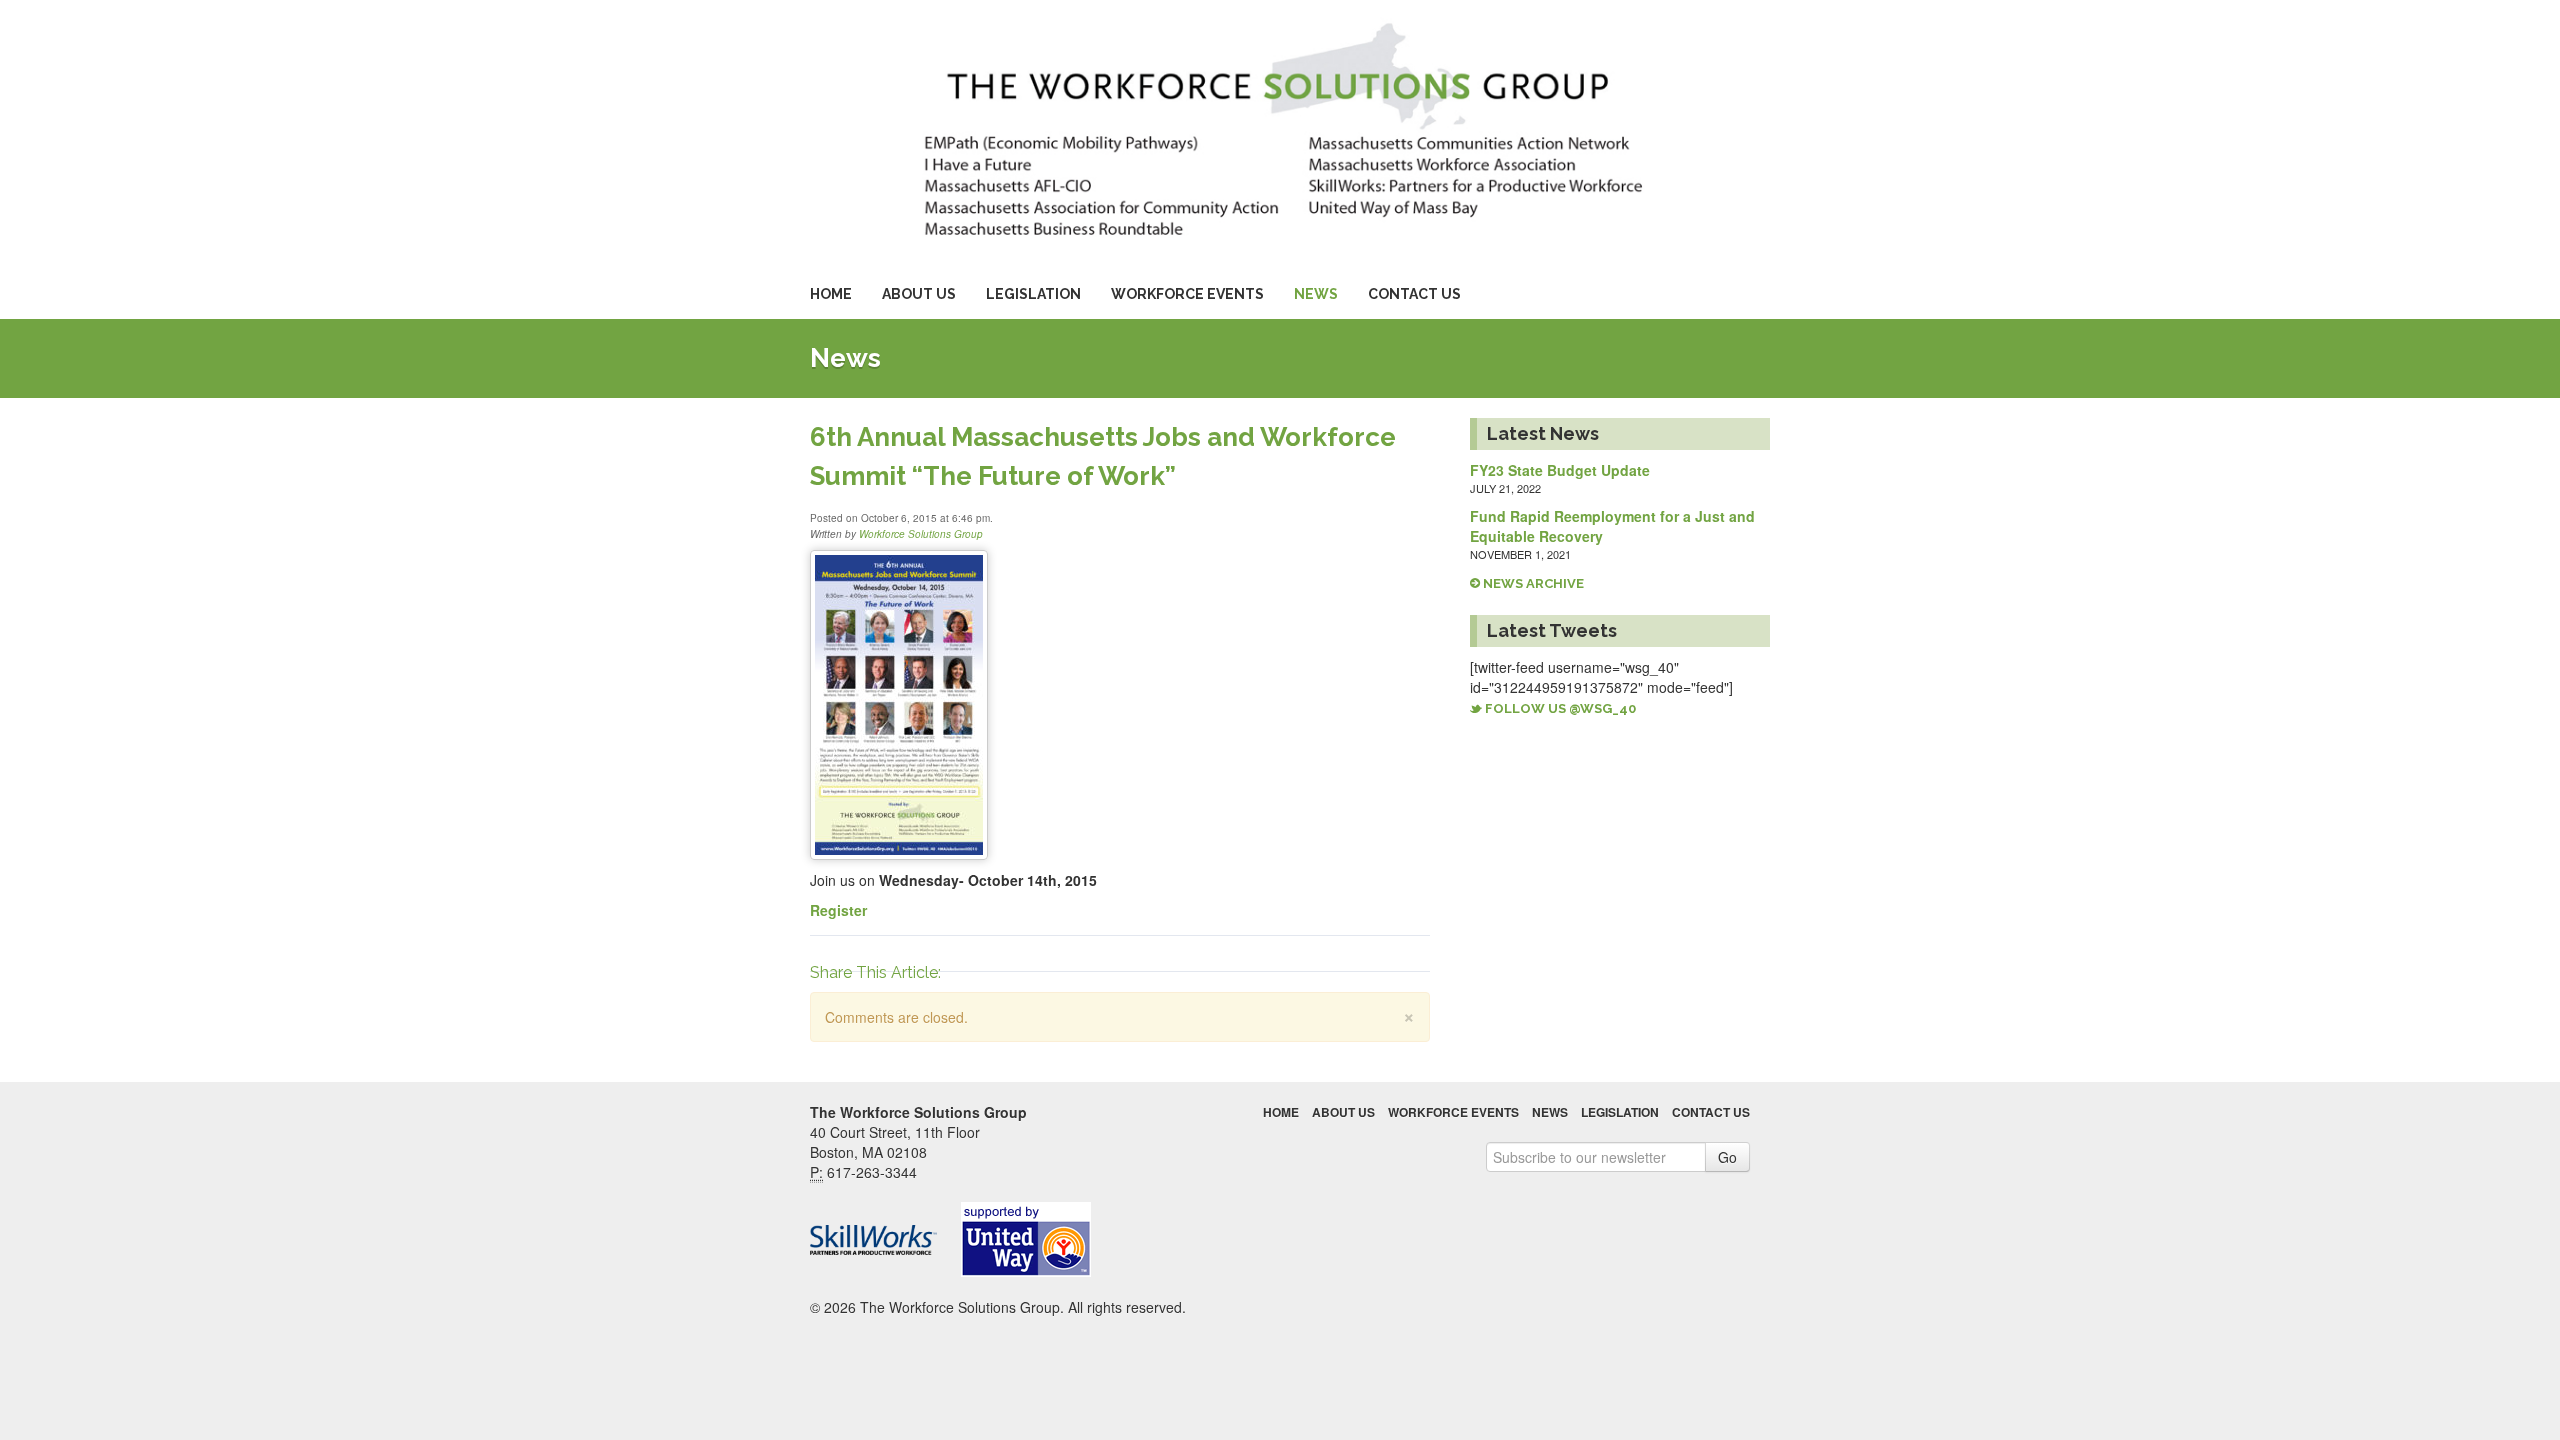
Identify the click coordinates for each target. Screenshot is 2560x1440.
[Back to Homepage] (1280, 127)
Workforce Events (1187, 294)
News (1316, 294)
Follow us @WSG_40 (1559, 708)
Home (831, 294)
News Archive (1532, 583)
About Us (919, 294)
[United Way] (1034, 1239)
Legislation (1033, 294)
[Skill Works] (883, 1240)
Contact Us (1414, 294)
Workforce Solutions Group (921, 534)
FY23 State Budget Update (1560, 470)
